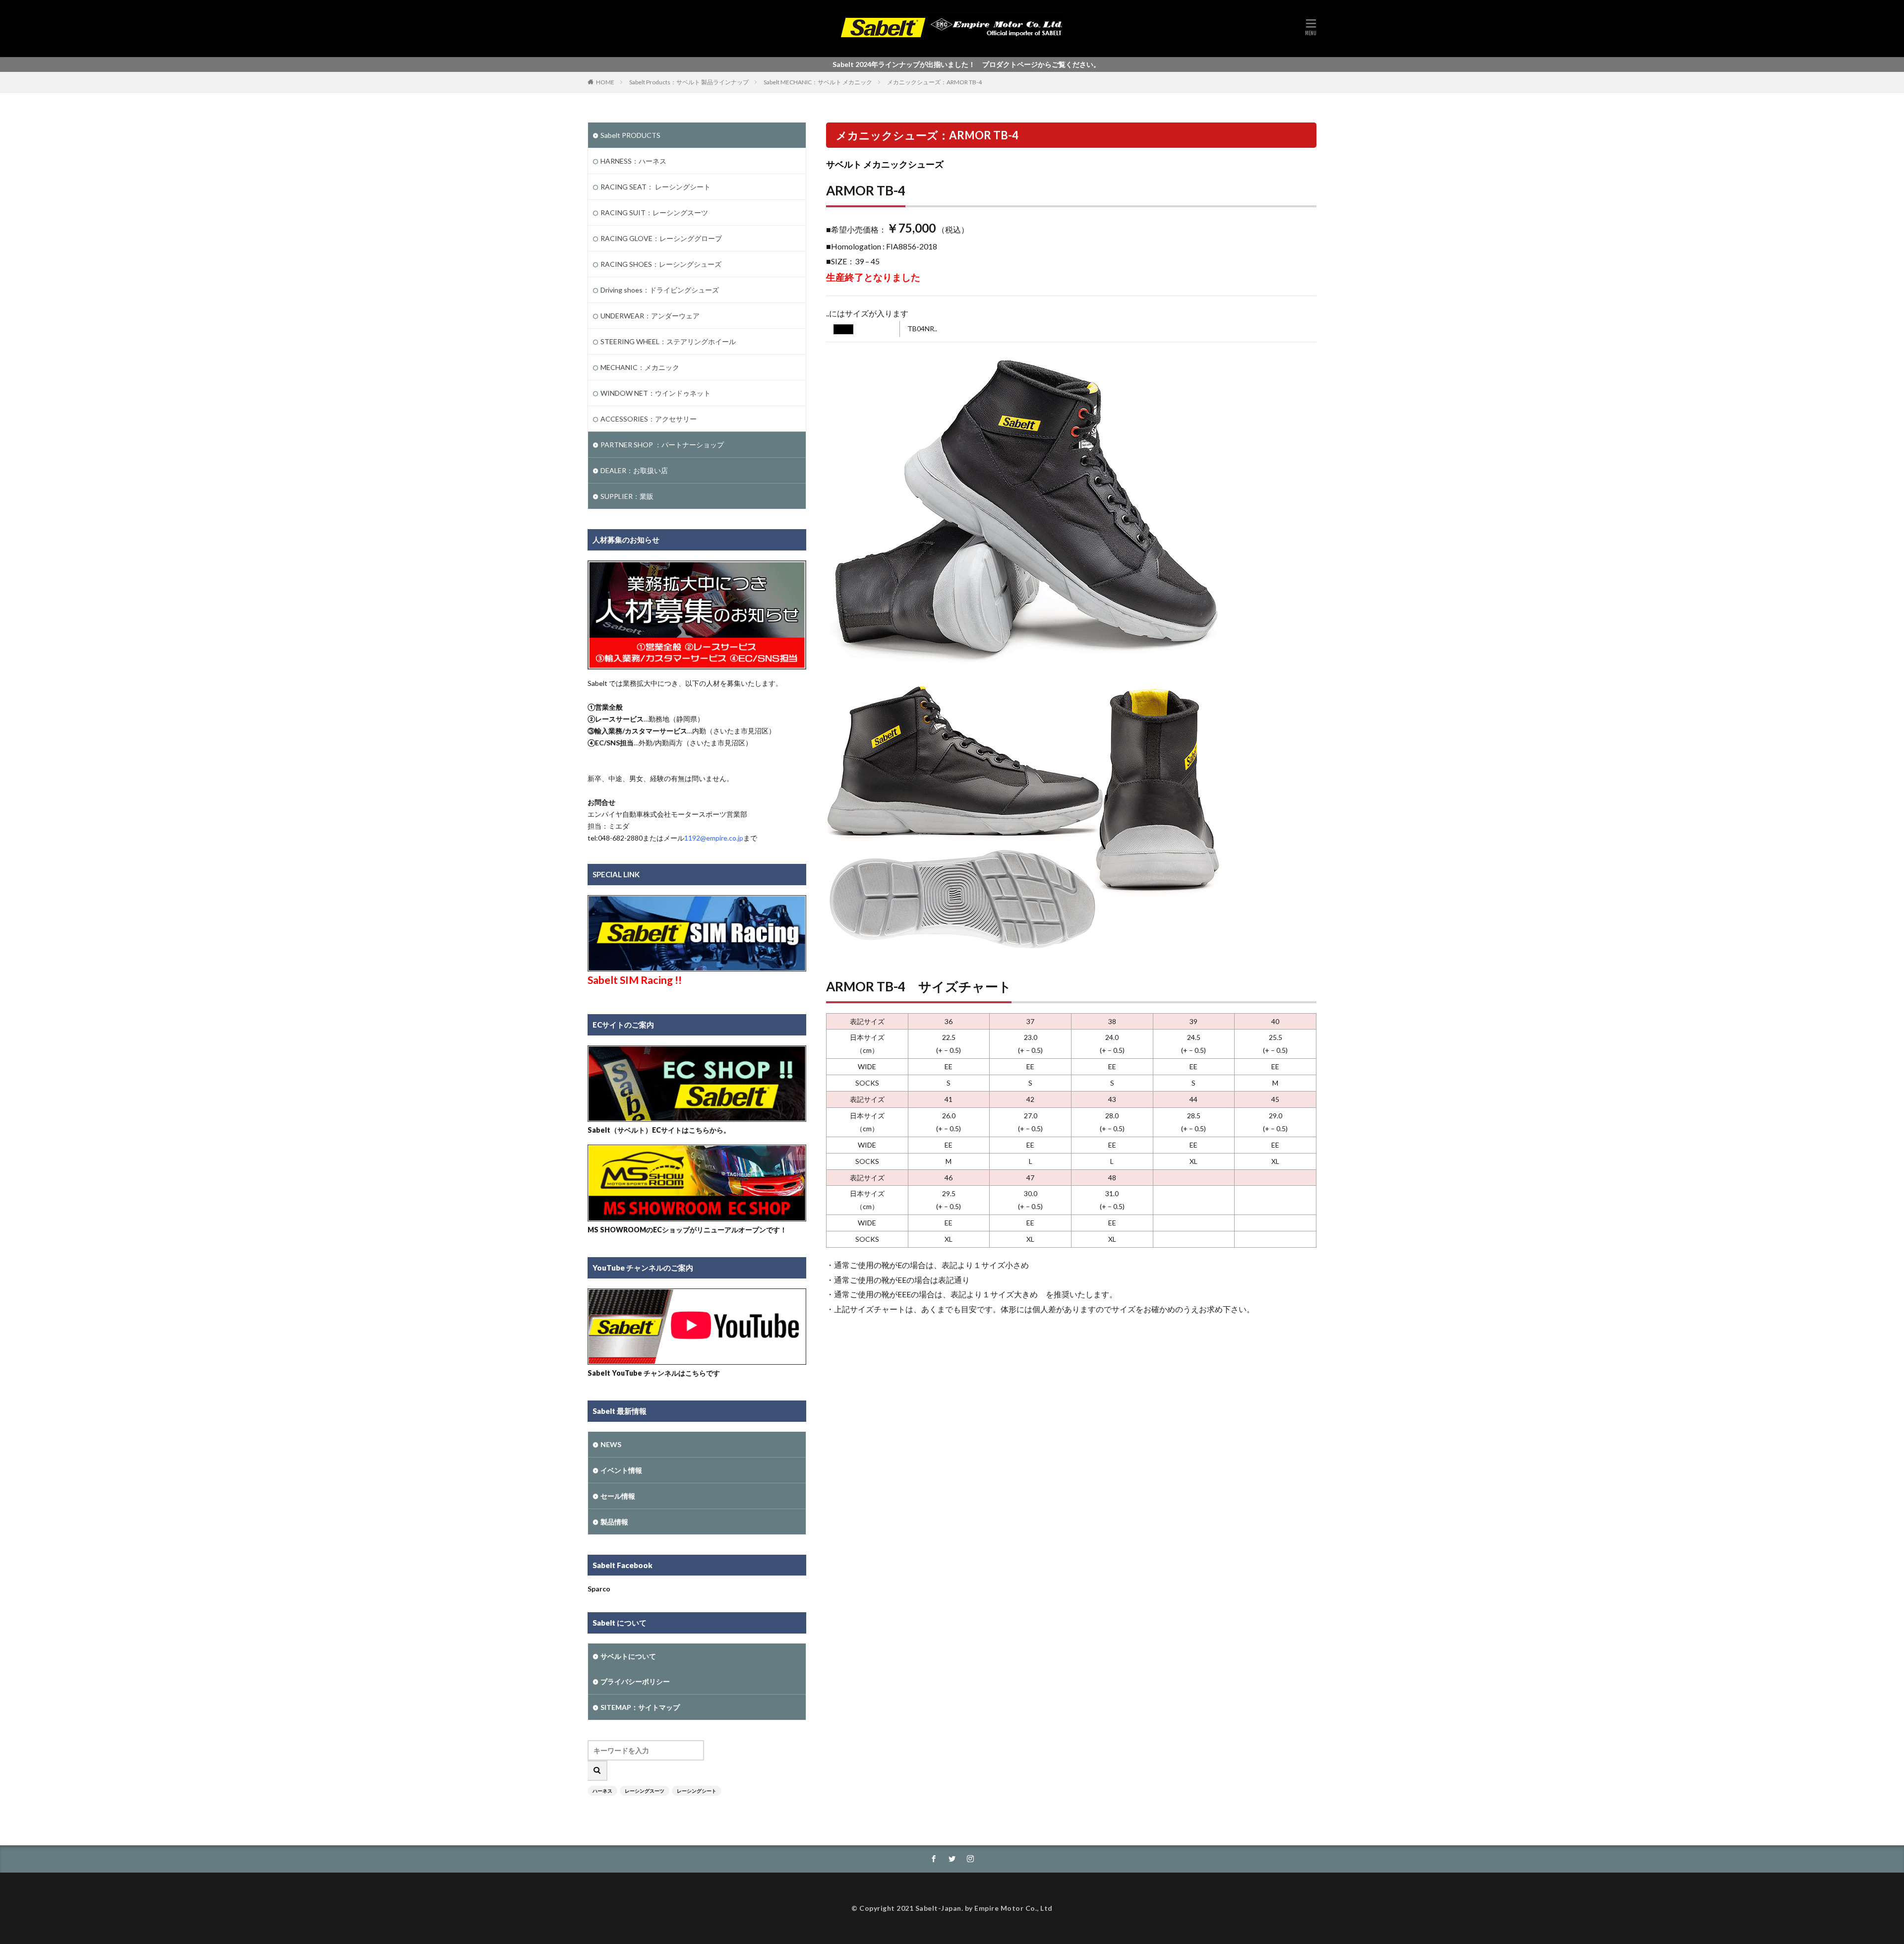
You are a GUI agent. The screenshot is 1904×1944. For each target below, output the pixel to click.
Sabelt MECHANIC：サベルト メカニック (818, 82)
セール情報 (618, 1496)
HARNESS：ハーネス (633, 161)
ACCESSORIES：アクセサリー (649, 419)
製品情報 (614, 1522)
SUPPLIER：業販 (627, 496)
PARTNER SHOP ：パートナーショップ (662, 445)
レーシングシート (697, 1791)
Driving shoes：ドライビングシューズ (660, 290)
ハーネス (602, 1791)
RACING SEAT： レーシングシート (655, 187)
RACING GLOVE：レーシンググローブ (661, 238)
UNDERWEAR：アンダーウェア (650, 316)
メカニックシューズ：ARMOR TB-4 (934, 82)
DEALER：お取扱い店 (634, 470)
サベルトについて (628, 1656)
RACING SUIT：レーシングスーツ (654, 213)
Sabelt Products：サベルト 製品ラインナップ (689, 82)
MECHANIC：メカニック (640, 367)
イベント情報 (621, 1470)
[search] (597, 1771)
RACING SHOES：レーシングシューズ (661, 264)
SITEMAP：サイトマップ (640, 1707)
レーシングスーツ (645, 1791)
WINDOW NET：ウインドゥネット (655, 393)
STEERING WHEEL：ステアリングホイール (668, 341)
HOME (605, 82)
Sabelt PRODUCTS (630, 135)
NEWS (611, 1444)
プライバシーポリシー (635, 1681)
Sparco (599, 1589)
